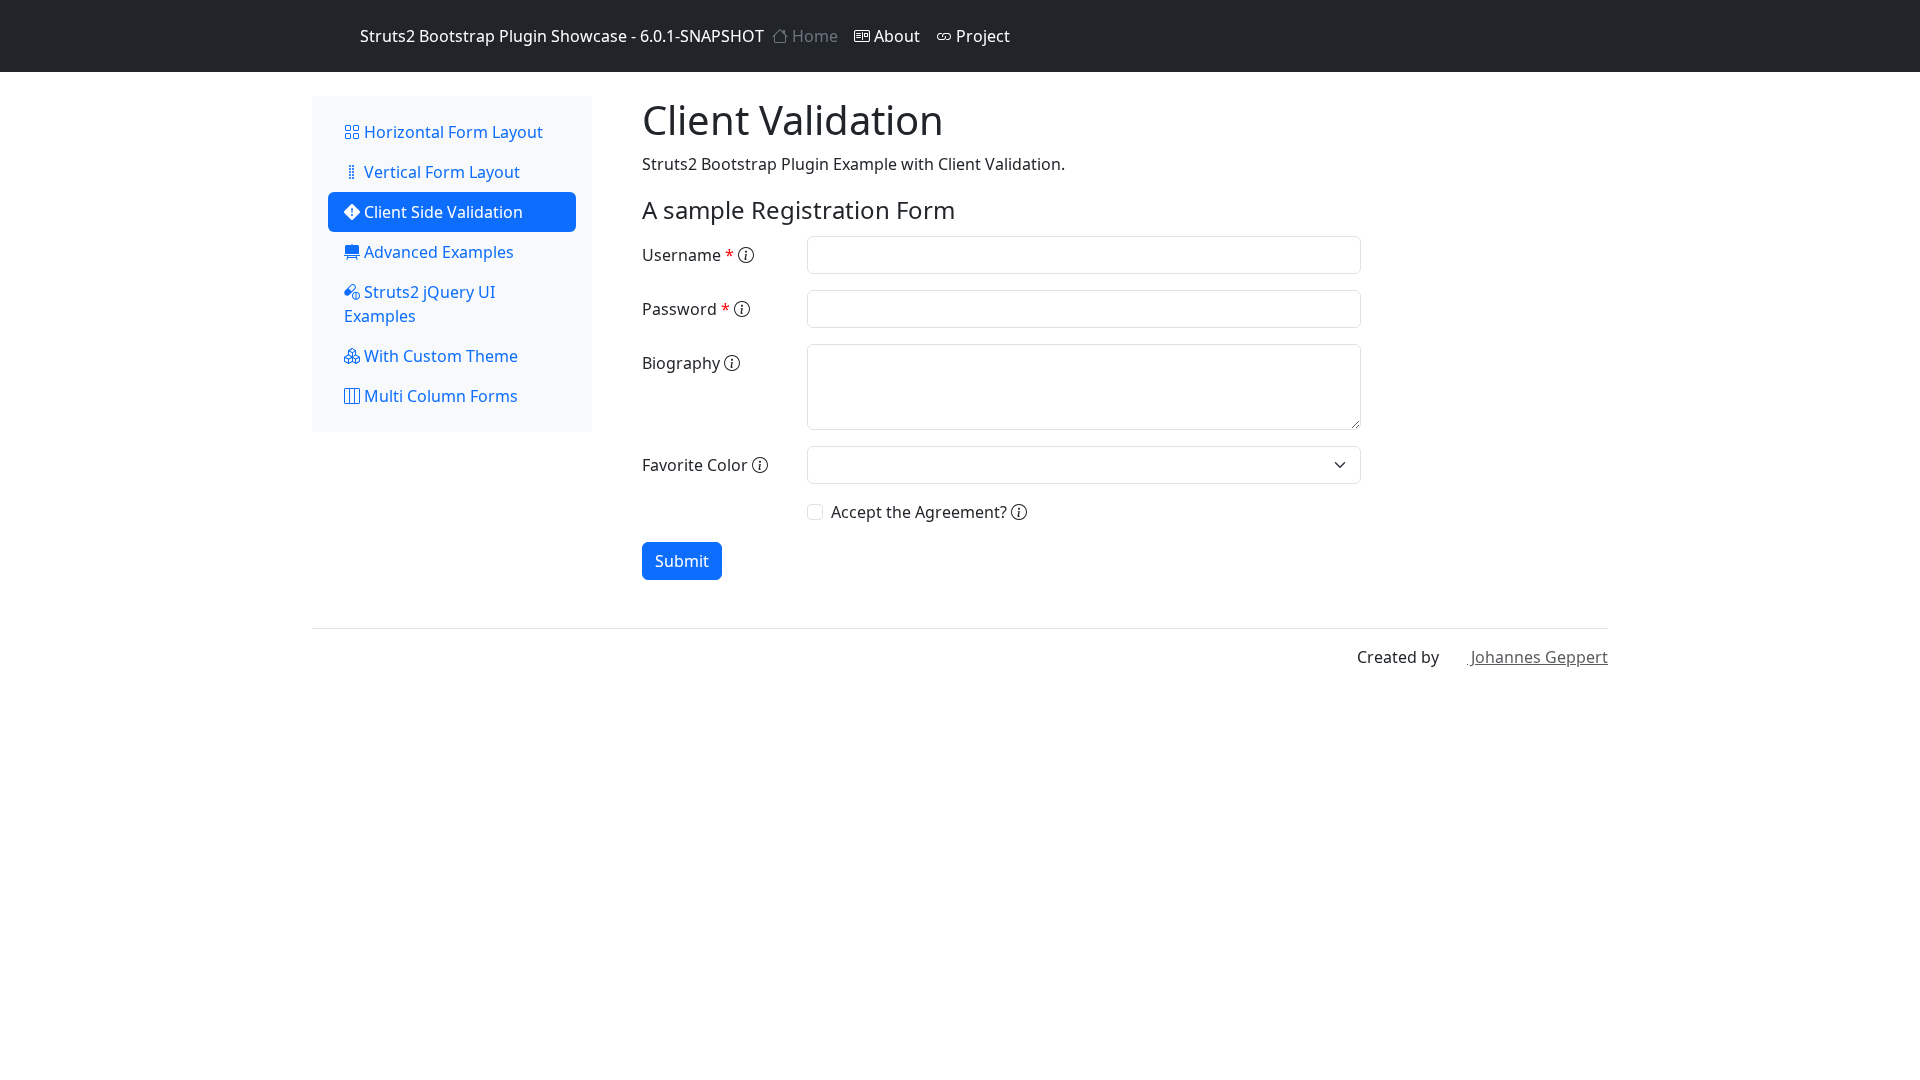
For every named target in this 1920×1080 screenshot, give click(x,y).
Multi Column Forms (439, 396)
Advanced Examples (437, 252)
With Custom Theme (439, 356)
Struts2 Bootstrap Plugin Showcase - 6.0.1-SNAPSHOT (562, 36)
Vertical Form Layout (440, 172)
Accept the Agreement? (921, 512)
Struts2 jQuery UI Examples (419, 304)
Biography (683, 363)
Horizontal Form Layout (451, 132)
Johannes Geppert (1537, 657)
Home (813, 36)
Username (688, 255)
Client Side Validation (441, 212)
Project (981, 36)
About (895, 36)
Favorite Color (697, 465)
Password (686, 309)
